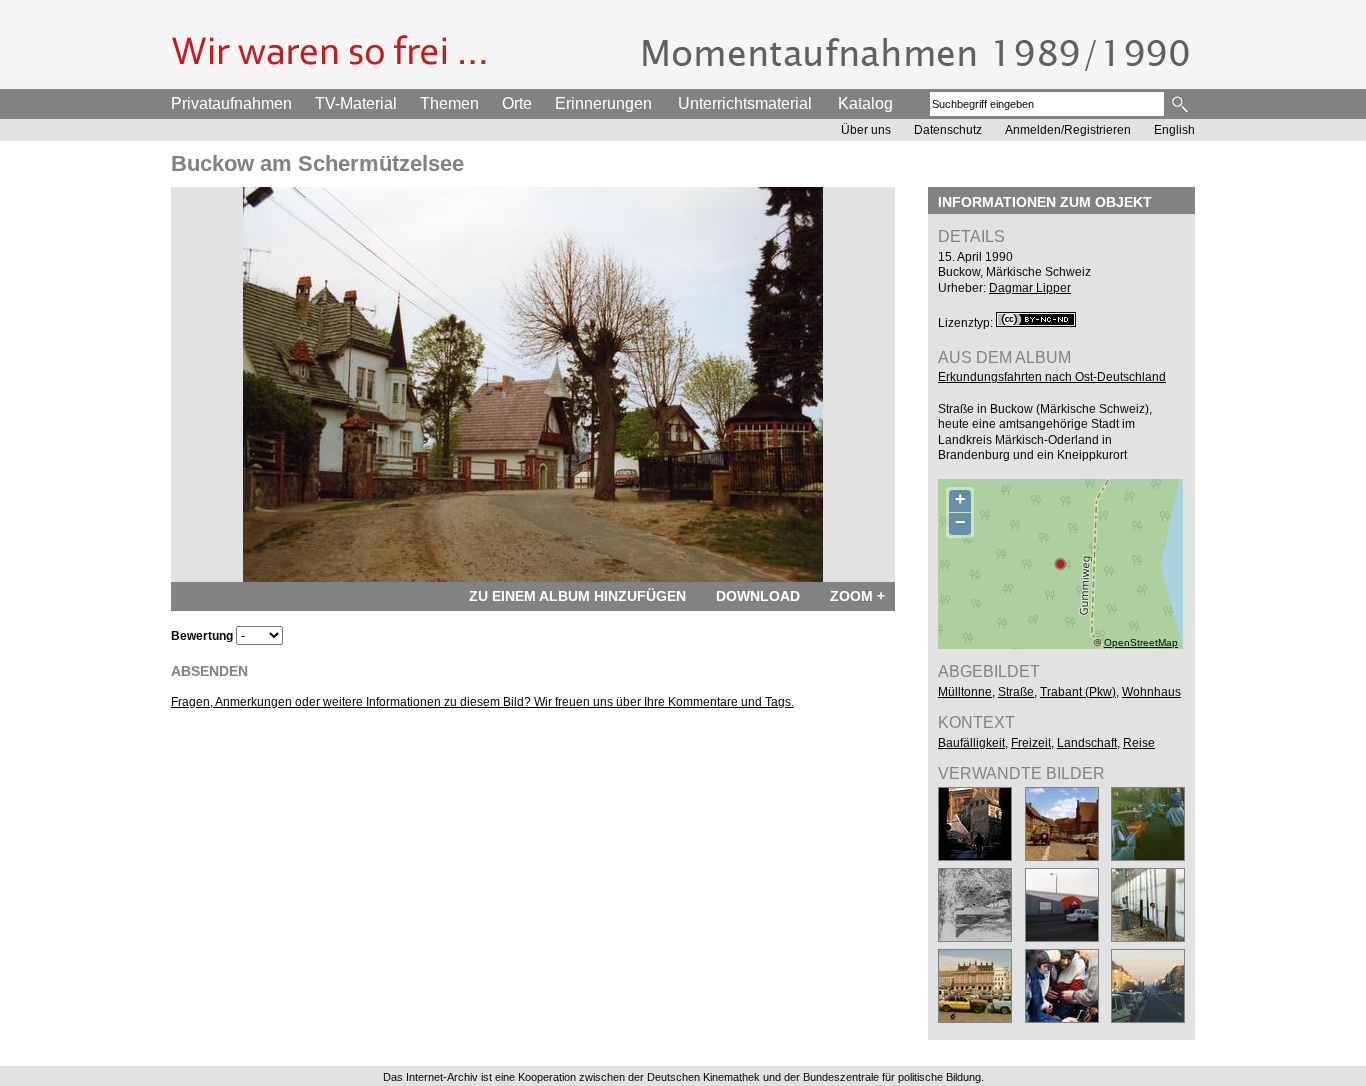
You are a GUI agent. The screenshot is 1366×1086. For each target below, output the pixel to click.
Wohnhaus (1151, 692)
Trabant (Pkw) (1078, 692)
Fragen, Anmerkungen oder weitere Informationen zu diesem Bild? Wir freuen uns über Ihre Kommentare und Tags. (482, 702)
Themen (449, 103)
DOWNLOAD (758, 596)
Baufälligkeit (971, 743)
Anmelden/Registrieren (1068, 130)
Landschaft (1087, 743)
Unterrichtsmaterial (745, 103)
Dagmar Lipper (1030, 288)
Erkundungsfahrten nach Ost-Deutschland (1052, 377)
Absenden (209, 671)
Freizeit (1031, 743)
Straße (1016, 692)
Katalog (865, 103)
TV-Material (356, 103)
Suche (1181, 104)
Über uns (866, 130)
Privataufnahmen (231, 103)
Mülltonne (965, 692)
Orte (517, 103)
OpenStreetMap (1141, 642)
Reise (1139, 743)
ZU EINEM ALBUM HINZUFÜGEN (577, 596)
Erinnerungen (603, 103)
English (1174, 130)
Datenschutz (948, 130)
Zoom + (857, 596)
